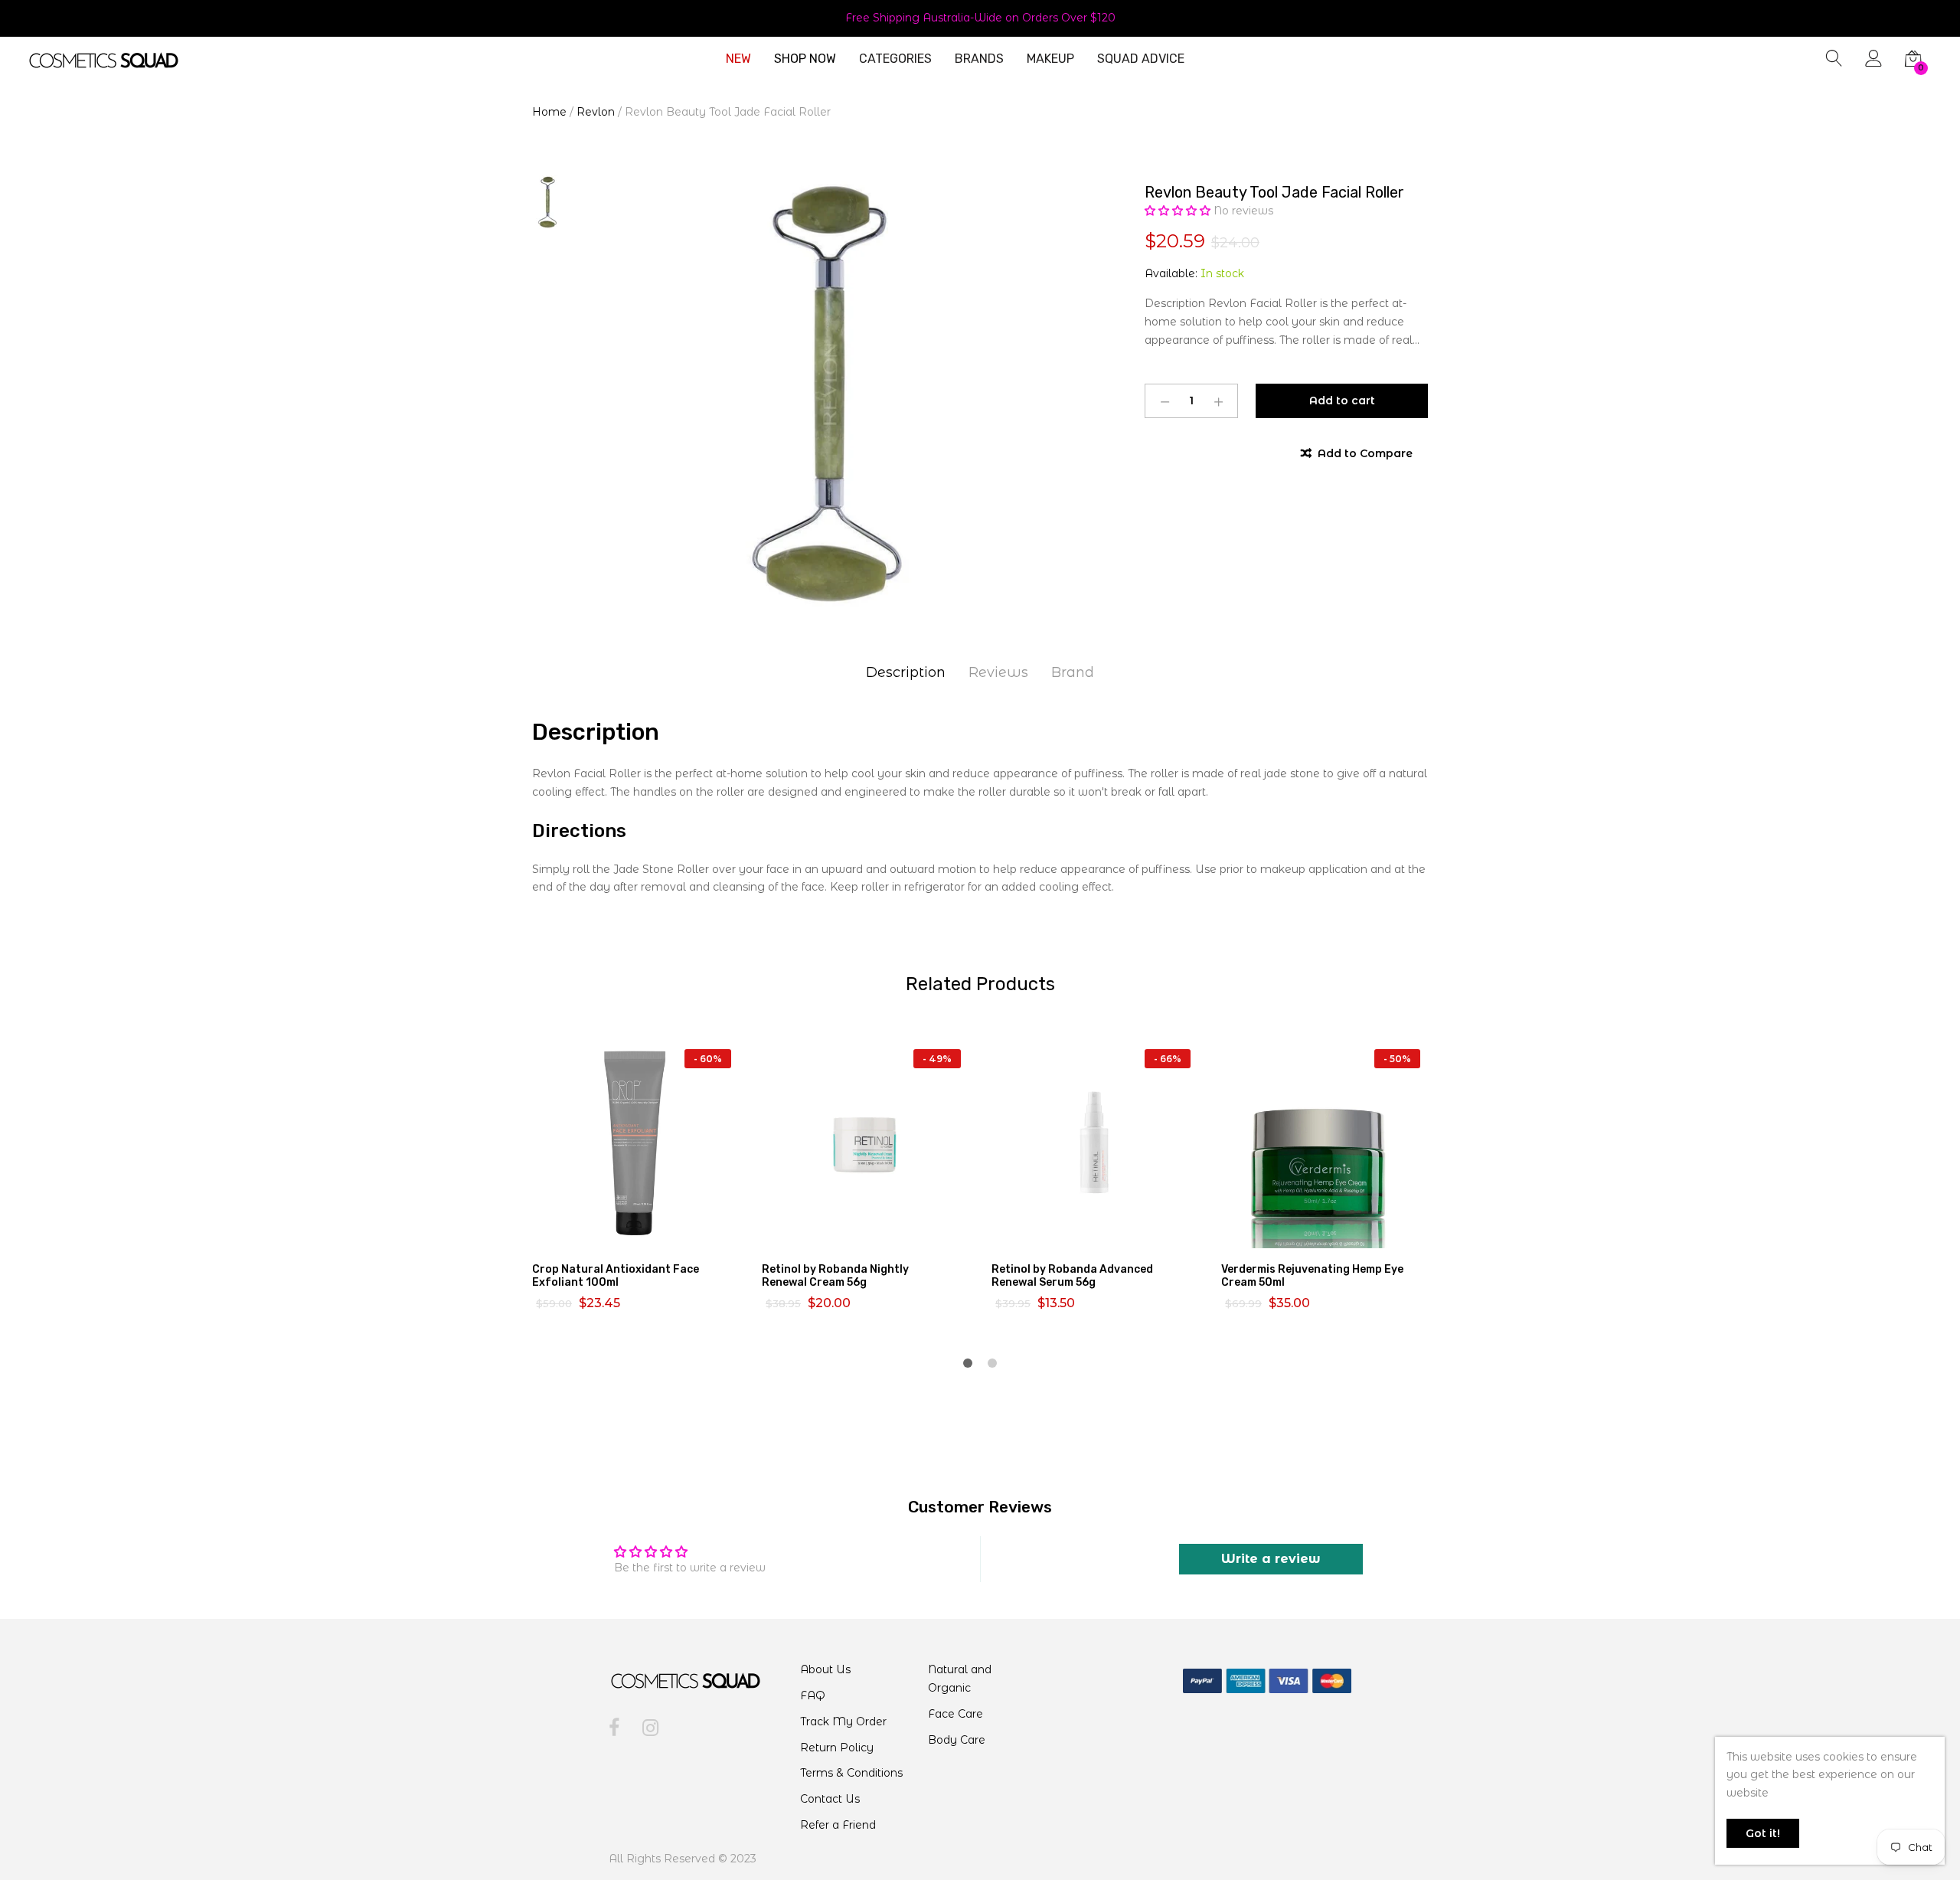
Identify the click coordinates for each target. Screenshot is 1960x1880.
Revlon (596, 112)
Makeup (1050, 59)
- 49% (937, 1059)
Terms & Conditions (851, 1773)
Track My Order (843, 1721)
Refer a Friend (838, 1825)
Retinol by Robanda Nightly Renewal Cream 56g (835, 1276)
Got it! (1763, 1833)
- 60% (708, 1059)
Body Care (957, 1740)
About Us (825, 1669)
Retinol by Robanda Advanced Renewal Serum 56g (1072, 1276)
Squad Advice (1141, 59)
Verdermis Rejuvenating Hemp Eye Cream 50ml (1312, 1276)
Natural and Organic (960, 1679)
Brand (1073, 672)
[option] (827, 394)
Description (906, 672)
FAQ (813, 1695)
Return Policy (837, 1748)
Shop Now (805, 59)
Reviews (998, 672)
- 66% (1168, 1059)
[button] (1179, 211)
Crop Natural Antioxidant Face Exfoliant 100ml (616, 1276)
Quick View (645, 1234)
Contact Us (830, 1799)
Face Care (955, 1714)
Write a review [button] (1271, 1559)
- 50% (1397, 1059)
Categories (895, 59)
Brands (979, 59)
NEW (738, 59)
